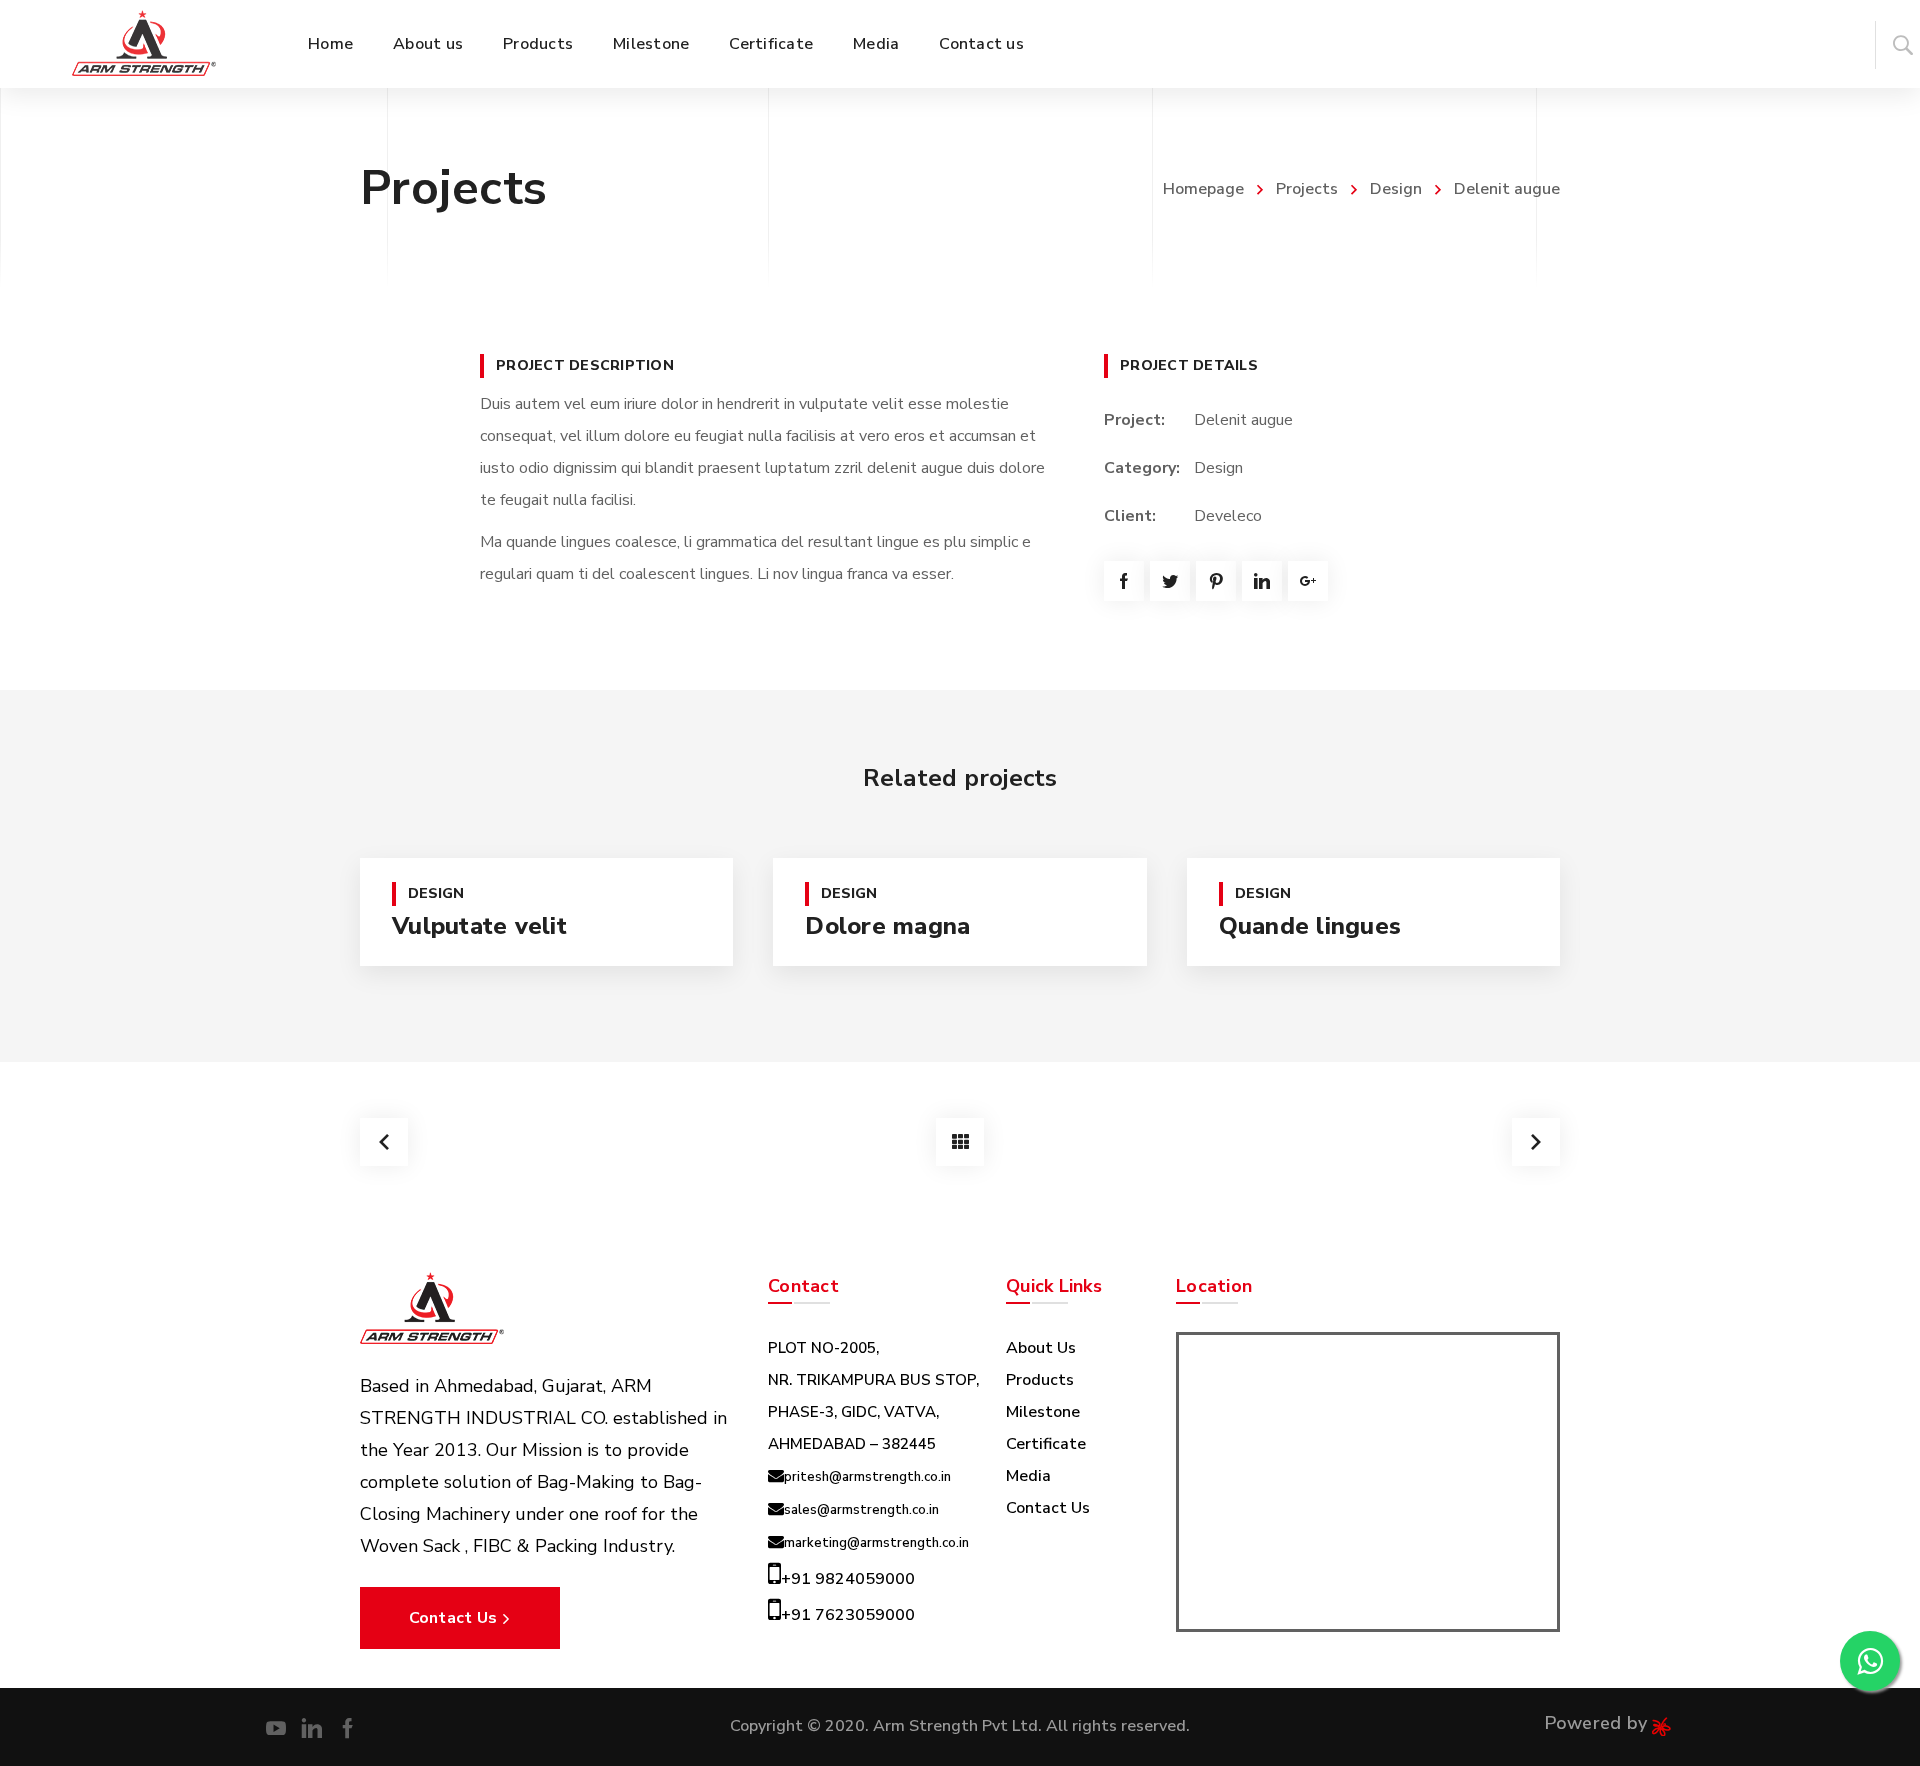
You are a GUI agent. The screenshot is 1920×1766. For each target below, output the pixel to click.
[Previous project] (384, 1142)
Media (1028, 1476)
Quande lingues (1310, 926)
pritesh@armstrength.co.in (867, 1477)
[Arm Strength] (144, 44)
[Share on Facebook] (1124, 581)
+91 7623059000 (848, 1615)
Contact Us (1048, 1508)
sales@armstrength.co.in (861, 1510)
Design (1396, 189)
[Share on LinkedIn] (1262, 581)
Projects (1307, 189)
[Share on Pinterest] (1216, 581)
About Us (1041, 1348)
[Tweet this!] (1170, 581)
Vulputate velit (479, 926)
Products (1040, 1380)
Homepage (1203, 189)
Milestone (1043, 1412)
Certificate (1046, 1444)
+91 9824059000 (848, 1579)
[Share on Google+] (1308, 581)
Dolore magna (887, 926)
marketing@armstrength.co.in (876, 1543)
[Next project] (1536, 1142)
